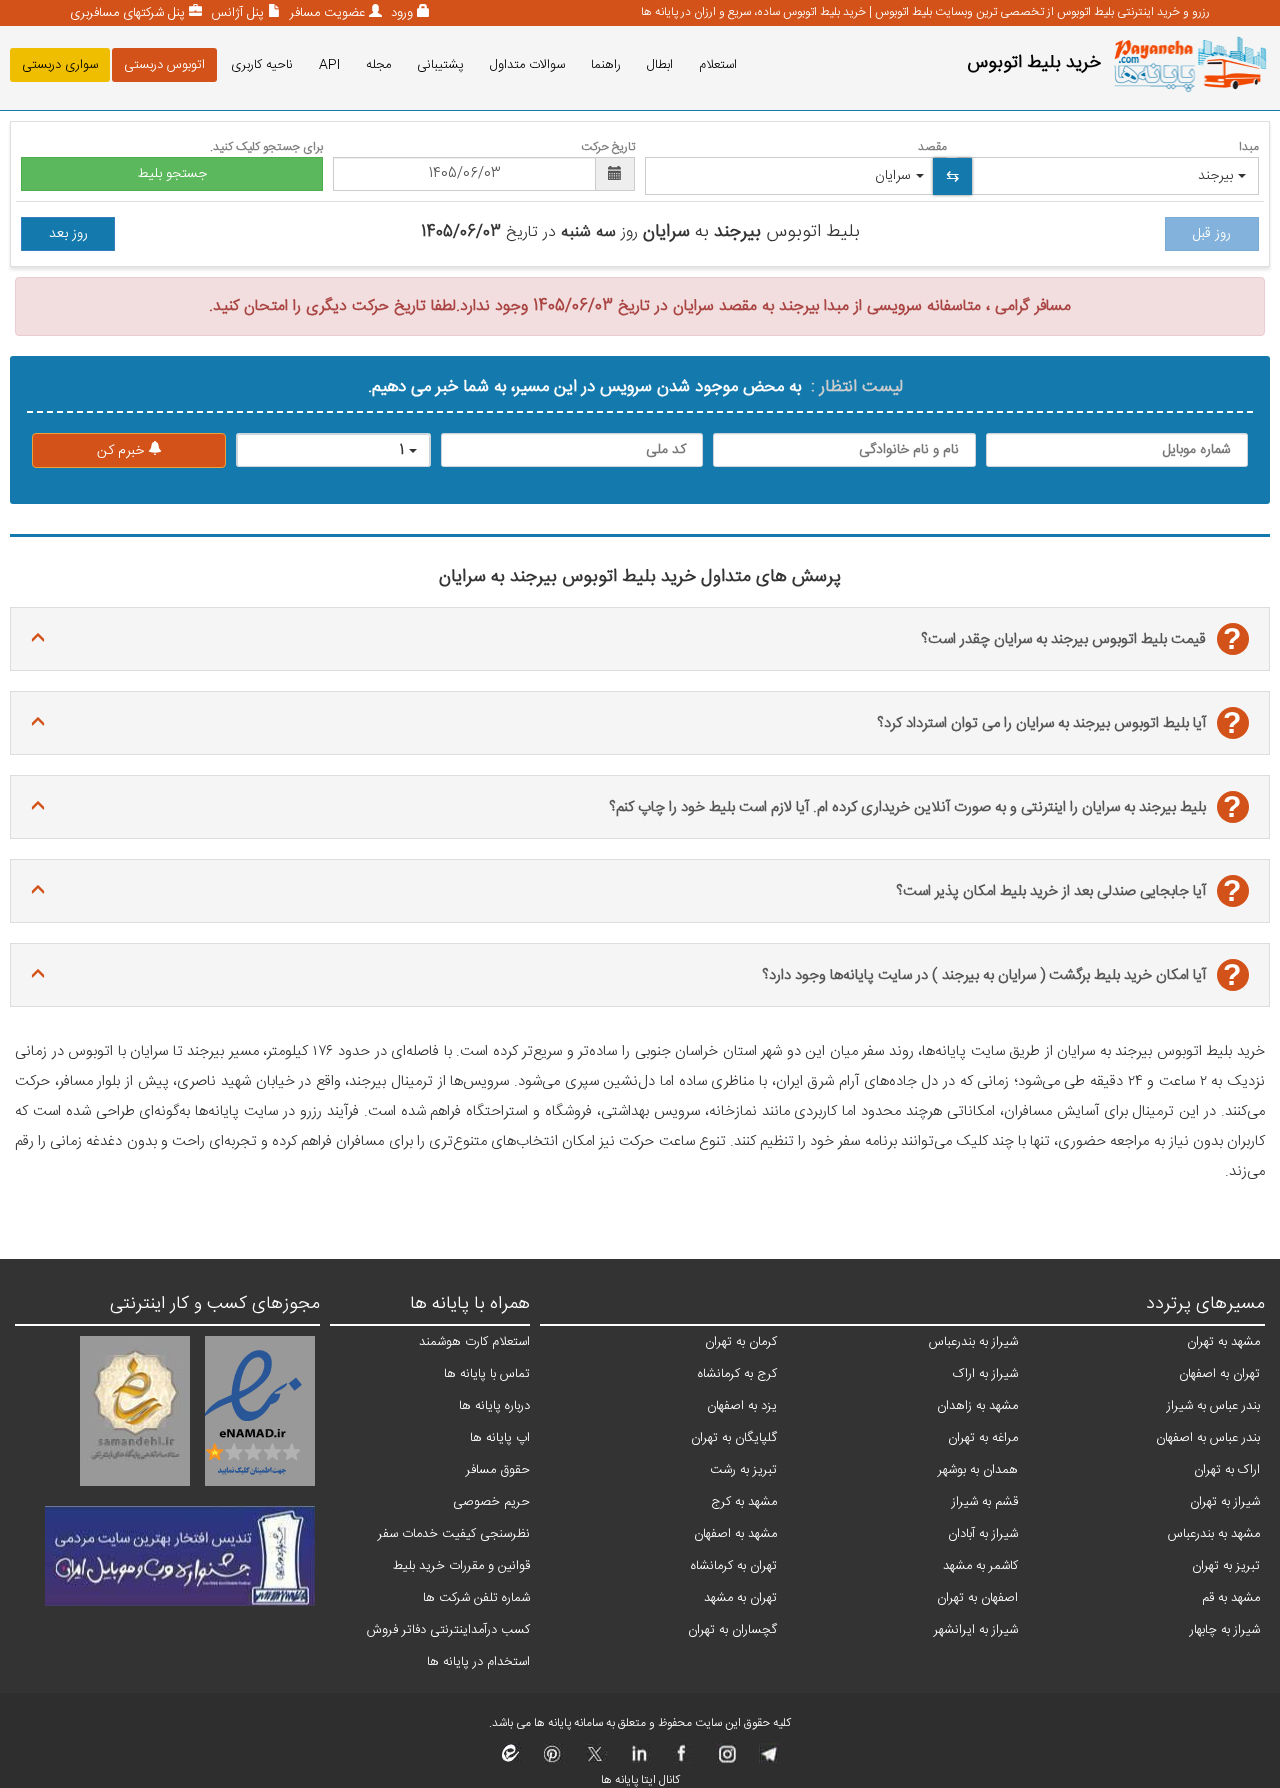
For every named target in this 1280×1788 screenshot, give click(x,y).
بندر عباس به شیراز (1213, 1406)
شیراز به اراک (985, 1374)
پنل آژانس (235, 13)
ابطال (660, 65)
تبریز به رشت (743, 1470)
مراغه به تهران (983, 1438)
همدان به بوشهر (978, 1470)
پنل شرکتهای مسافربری (127, 13)
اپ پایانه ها (500, 1438)
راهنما (606, 65)
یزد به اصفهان (742, 1406)
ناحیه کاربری (262, 65)
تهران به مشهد (740, 1598)
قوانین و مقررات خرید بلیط (461, 1566)
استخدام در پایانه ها (478, 1662)
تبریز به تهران (1226, 1566)
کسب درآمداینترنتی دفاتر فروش (448, 1630)
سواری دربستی (60, 65)
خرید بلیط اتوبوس (1034, 63)
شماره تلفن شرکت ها (476, 1598)
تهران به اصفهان (1219, 1374)
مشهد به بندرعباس (1214, 1534)
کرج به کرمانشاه (737, 1374)
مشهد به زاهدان (977, 1406)
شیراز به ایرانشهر (976, 1630)
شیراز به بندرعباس (973, 1342)
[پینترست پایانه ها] (552, 1760)
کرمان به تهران (741, 1342)
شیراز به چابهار (1225, 1630)
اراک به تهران (1227, 1470)
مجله (378, 65)
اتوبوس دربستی (164, 65)
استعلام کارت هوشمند (474, 1342)
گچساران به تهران (732, 1630)
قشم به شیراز (985, 1502)
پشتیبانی (440, 65)
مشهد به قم (1231, 1598)
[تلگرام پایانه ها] (767, 1760)
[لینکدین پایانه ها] (638, 1760)
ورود (400, 13)
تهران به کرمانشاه (734, 1566)
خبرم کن (122, 451)
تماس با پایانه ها (487, 1374)
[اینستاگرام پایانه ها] (724, 1760)
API (329, 65)
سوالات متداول (527, 65)
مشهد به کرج (744, 1502)
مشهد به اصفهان (735, 1534)
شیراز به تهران (1225, 1502)
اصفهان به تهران (977, 1598)
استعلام (718, 65)
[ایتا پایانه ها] (511, 1760)
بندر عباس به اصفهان (1208, 1438)
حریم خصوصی (491, 1502)
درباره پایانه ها (494, 1406)
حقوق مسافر (498, 1470)
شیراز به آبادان (983, 1534)
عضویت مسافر (325, 13)
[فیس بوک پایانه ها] (681, 1760)
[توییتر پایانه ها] (595, 1760)
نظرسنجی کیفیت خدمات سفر (454, 1534)
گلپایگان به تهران (734, 1438)
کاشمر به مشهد (980, 1566)
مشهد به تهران (1223, 1342)
